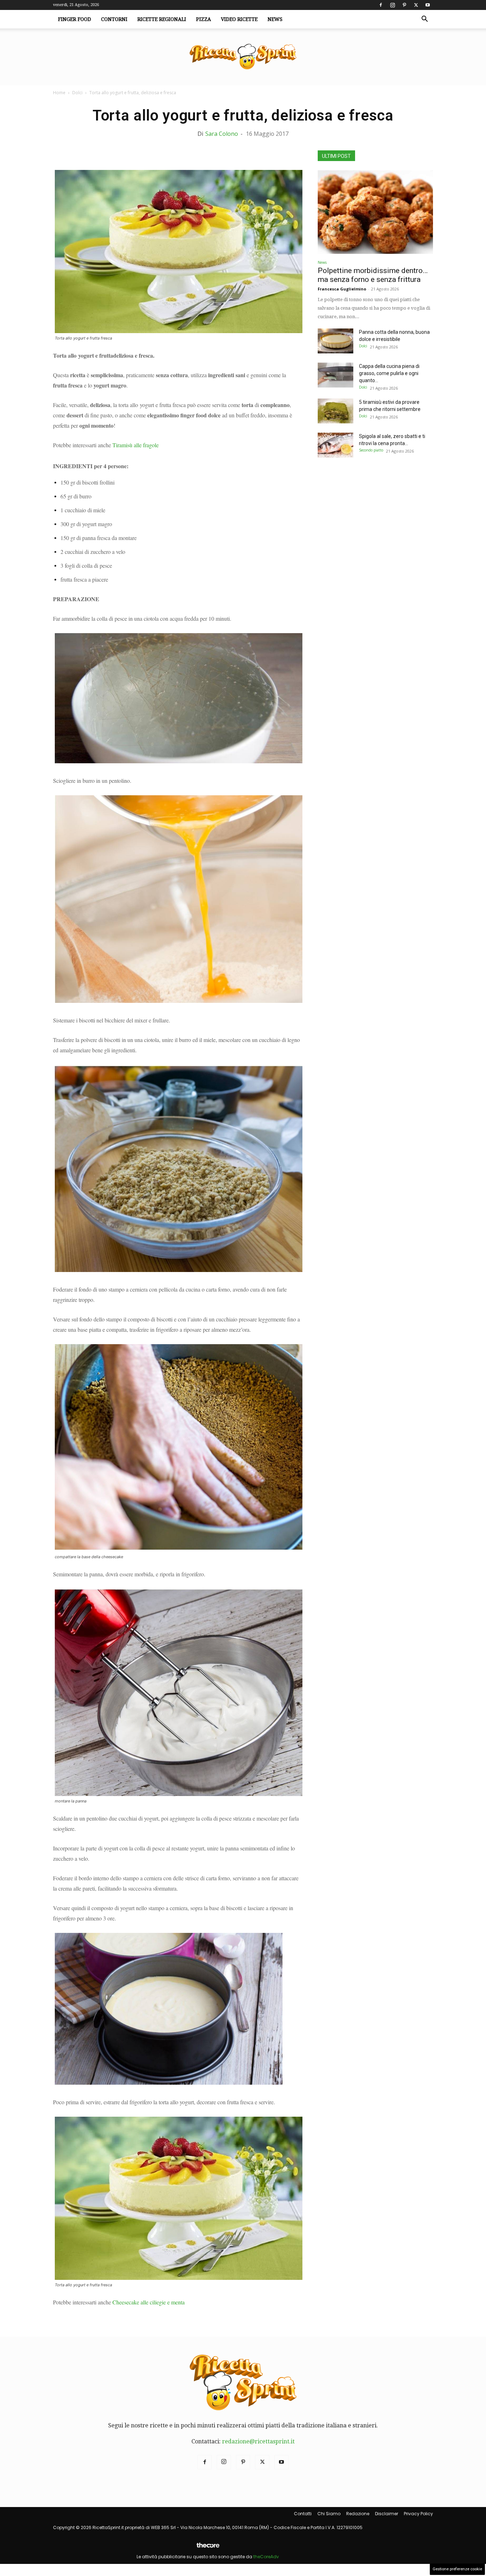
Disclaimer (387, 2514)
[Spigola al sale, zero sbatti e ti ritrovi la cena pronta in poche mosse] (336, 445)
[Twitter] (416, 5)
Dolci (77, 93)
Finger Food (75, 19)
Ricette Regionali (162, 19)
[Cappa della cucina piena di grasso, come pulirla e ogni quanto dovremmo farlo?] (336, 375)
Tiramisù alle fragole (136, 445)
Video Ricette (239, 19)
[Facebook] (381, 5)
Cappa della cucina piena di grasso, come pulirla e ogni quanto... (389, 373)
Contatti (303, 2514)
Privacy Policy (418, 2514)
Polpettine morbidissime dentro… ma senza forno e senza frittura (373, 275)
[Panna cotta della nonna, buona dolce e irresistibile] (336, 341)
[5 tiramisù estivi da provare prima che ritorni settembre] (336, 411)
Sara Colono (222, 134)
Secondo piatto (371, 450)
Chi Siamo (329, 2514)
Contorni (114, 19)
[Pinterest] (404, 5)
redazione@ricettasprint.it (258, 2441)
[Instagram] (392, 5)
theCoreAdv (266, 2557)
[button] (424, 20)
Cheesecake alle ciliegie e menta (149, 2302)
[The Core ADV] (208, 2548)
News (275, 19)
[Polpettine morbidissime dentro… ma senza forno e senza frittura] (375, 212)
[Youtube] (428, 5)
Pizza (204, 19)
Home (59, 93)
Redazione (358, 2514)
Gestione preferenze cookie (457, 2569)
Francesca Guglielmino (342, 289)
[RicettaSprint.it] (243, 57)
